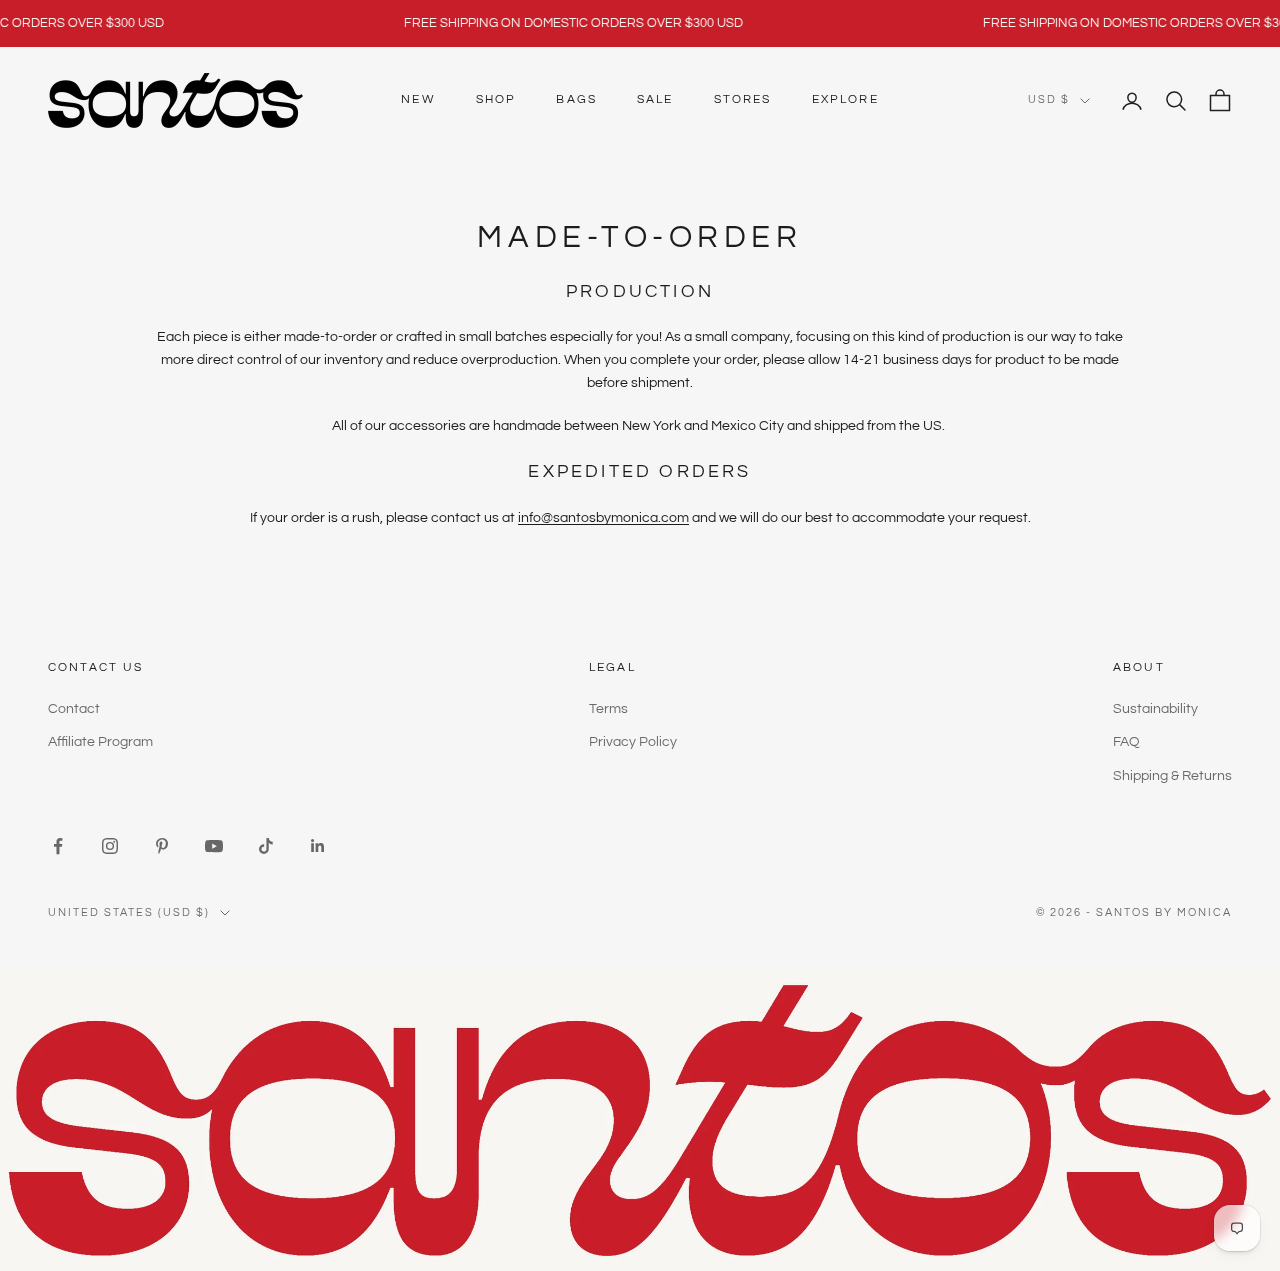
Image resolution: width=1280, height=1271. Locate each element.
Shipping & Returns (1172, 776)
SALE (655, 99)
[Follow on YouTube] (214, 846)
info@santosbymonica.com (603, 518)
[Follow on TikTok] (266, 846)
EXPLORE (845, 99)
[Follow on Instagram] (110, 846)
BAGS (576, 99)
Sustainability (1155, 709)
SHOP (496, 99)
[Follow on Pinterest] (162, 846)
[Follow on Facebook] (58, 846)
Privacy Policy (633, 742)
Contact (74, 709)
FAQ (1126, 742)
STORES (743, 99)
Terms (608, 709)
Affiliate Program (100, 742)
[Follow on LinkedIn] (318, 846)
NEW (418, 99)
